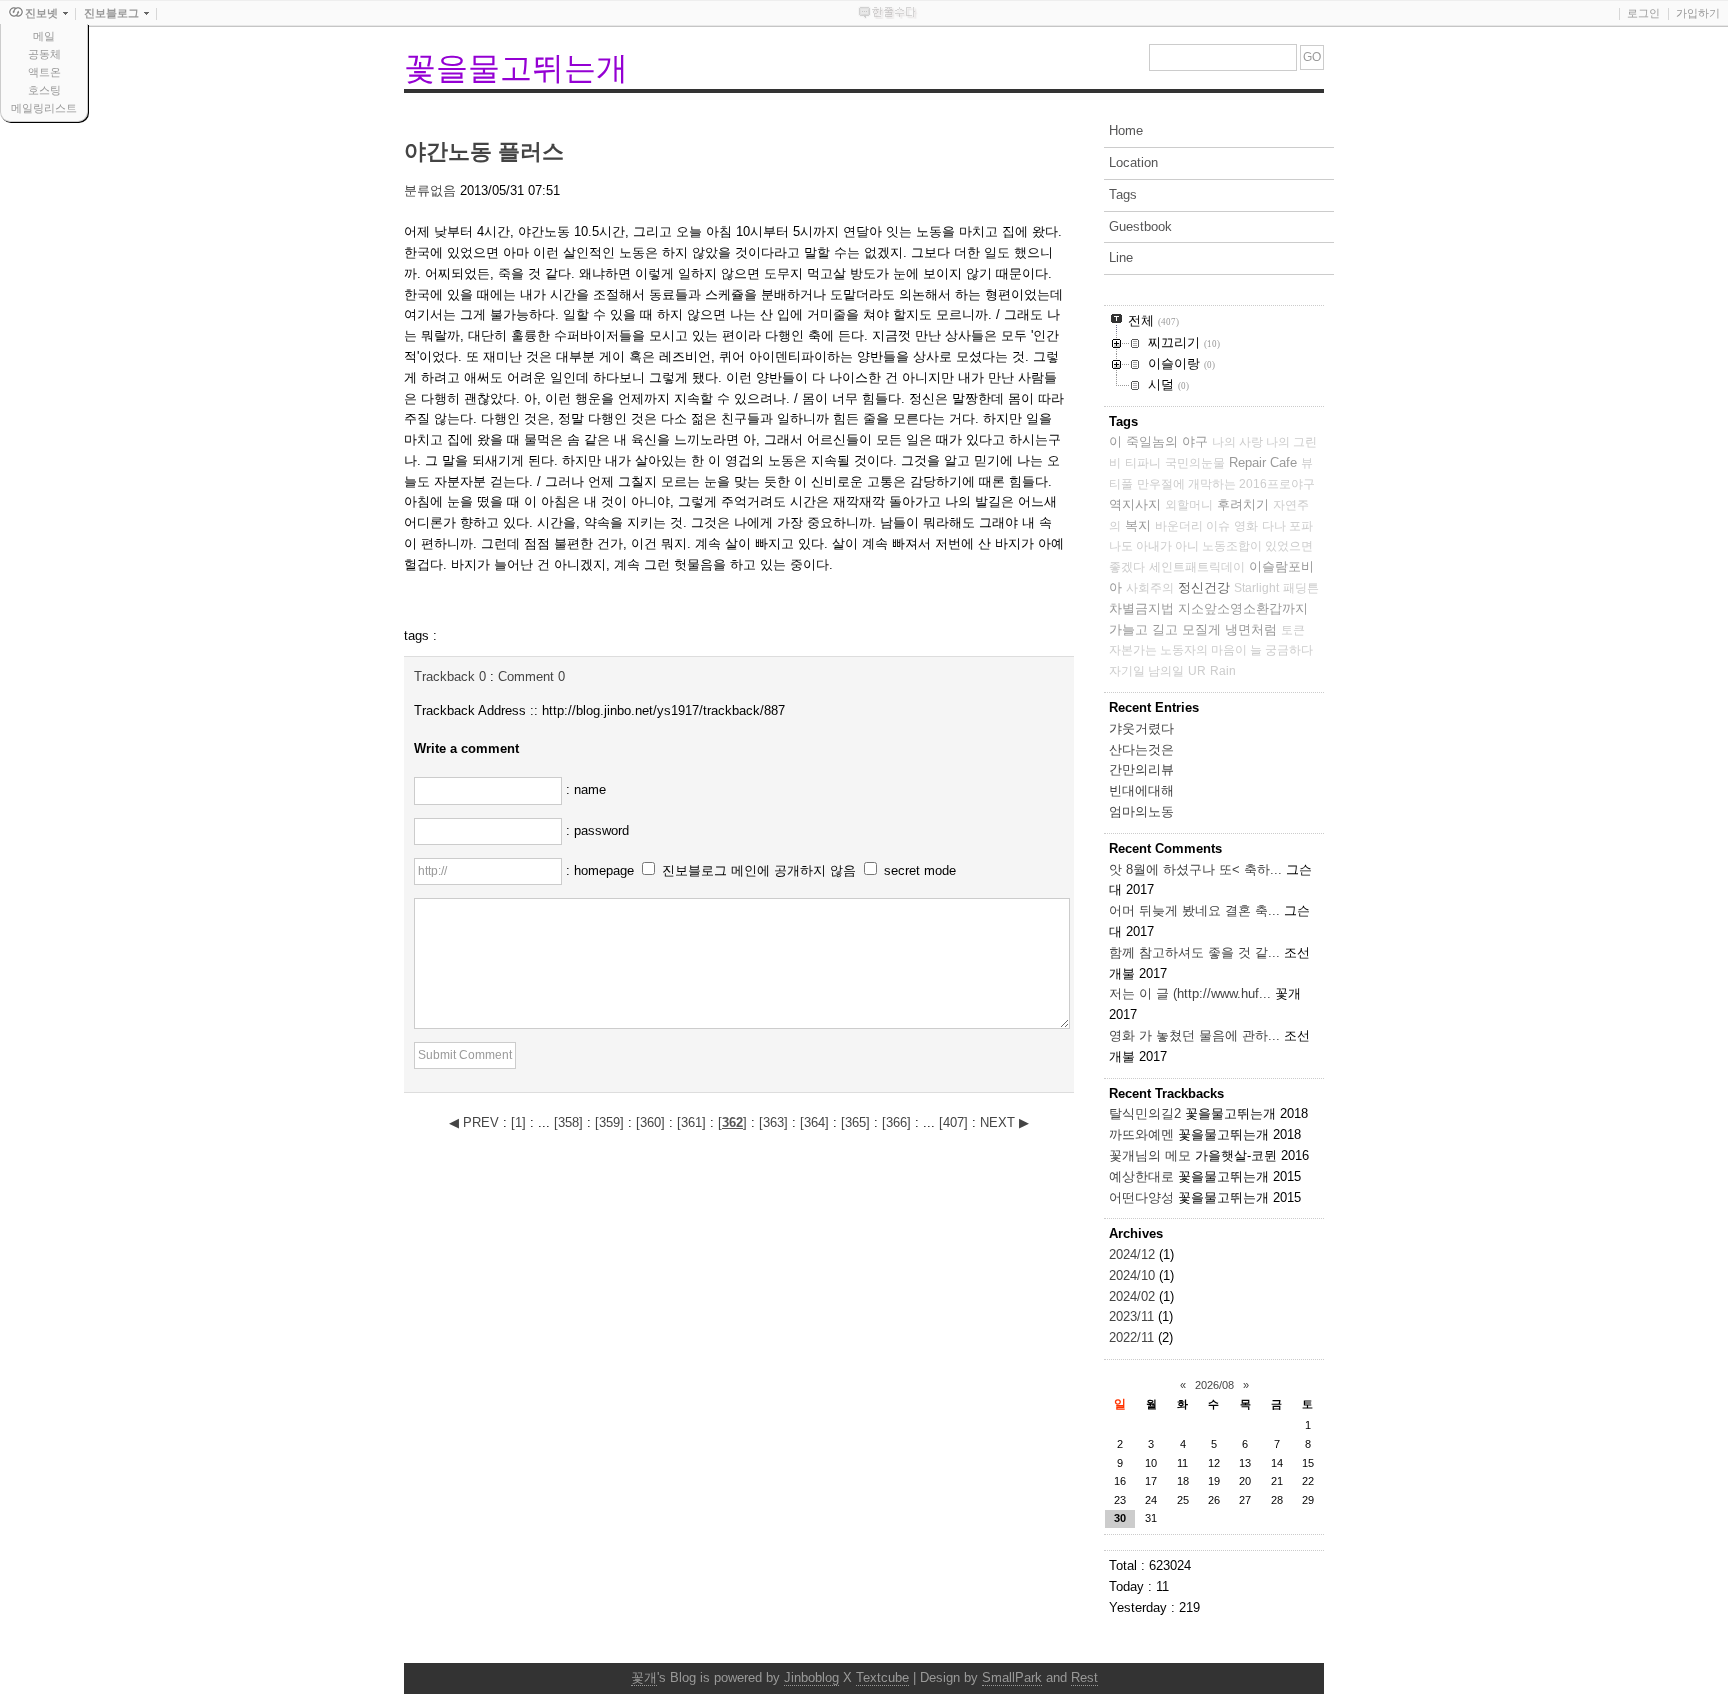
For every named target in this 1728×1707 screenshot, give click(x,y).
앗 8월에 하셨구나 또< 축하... (1195, 869)
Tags (1123, 194)
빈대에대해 (1141, 790)
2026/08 (1214, 1385)
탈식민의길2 (1145, 1113)
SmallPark (1012, 1677)
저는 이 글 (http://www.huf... (1190, 993)
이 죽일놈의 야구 (1158, 441)
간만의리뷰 (1141, 769)
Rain (1223, 671)
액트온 (44, 72)
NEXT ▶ (1004, 1122)
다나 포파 (1287, 526)
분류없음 (430, 190)
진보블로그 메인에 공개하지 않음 (759, 870)
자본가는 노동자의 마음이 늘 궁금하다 (1211, 650)
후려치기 (1243, 504)
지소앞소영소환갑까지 (1243, 608)
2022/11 (1133, 1337)
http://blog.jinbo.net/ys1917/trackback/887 (663, 710)
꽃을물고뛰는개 (516, 68)
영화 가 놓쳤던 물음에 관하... (1194, 1035)
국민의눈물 (1195, 463)
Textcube (882, 1677)
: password (597, 830)
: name (586, 789)
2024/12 (1134, 1254)
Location (1133, 162)
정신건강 (1204, 587)
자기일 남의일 (1146, 671)
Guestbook (1140, 226)
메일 (44, 36)
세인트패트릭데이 (1197, 567)
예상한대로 (1141, 1176)
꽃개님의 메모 (1150, 1155)
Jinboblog (811, 1677)
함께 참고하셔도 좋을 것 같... (1194, 952)
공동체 (44, 54)
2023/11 (1133, 1316)
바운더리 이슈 (1192, 526)
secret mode (920, 870)
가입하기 (1698, 13)
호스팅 (44, 90)
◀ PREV (476, 1122)
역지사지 (1135, 504)
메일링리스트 (44, 108)
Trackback (450, 676)
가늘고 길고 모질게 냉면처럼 (1193, 629)
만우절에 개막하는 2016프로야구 (1226, 484)
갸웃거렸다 (1141, 728)
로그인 (1643, 13)
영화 (1246, 526)
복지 (1138, 525)
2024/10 (1134, 1275)
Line (1121, 257)
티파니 (1143, 463)
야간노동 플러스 (484, 151)
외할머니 (1189, 505)
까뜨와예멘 (1141, 1134)
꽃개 (644, 1677)
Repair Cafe (1263, 462)
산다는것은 (1141, 749)
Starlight (1256, 588)
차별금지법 (1141, 608)
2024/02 (1134, 1296)
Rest (1084, 1677)
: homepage (602, 870)
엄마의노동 (1141, 811)
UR (1197, 671)
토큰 (1293, 630)
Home (1126, 130)
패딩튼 (1301, 588)
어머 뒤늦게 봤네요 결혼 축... (1194, 910)
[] (518, 1122)
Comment (531, 676)
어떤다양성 (1141, 1197)
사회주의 (1150, 588)
